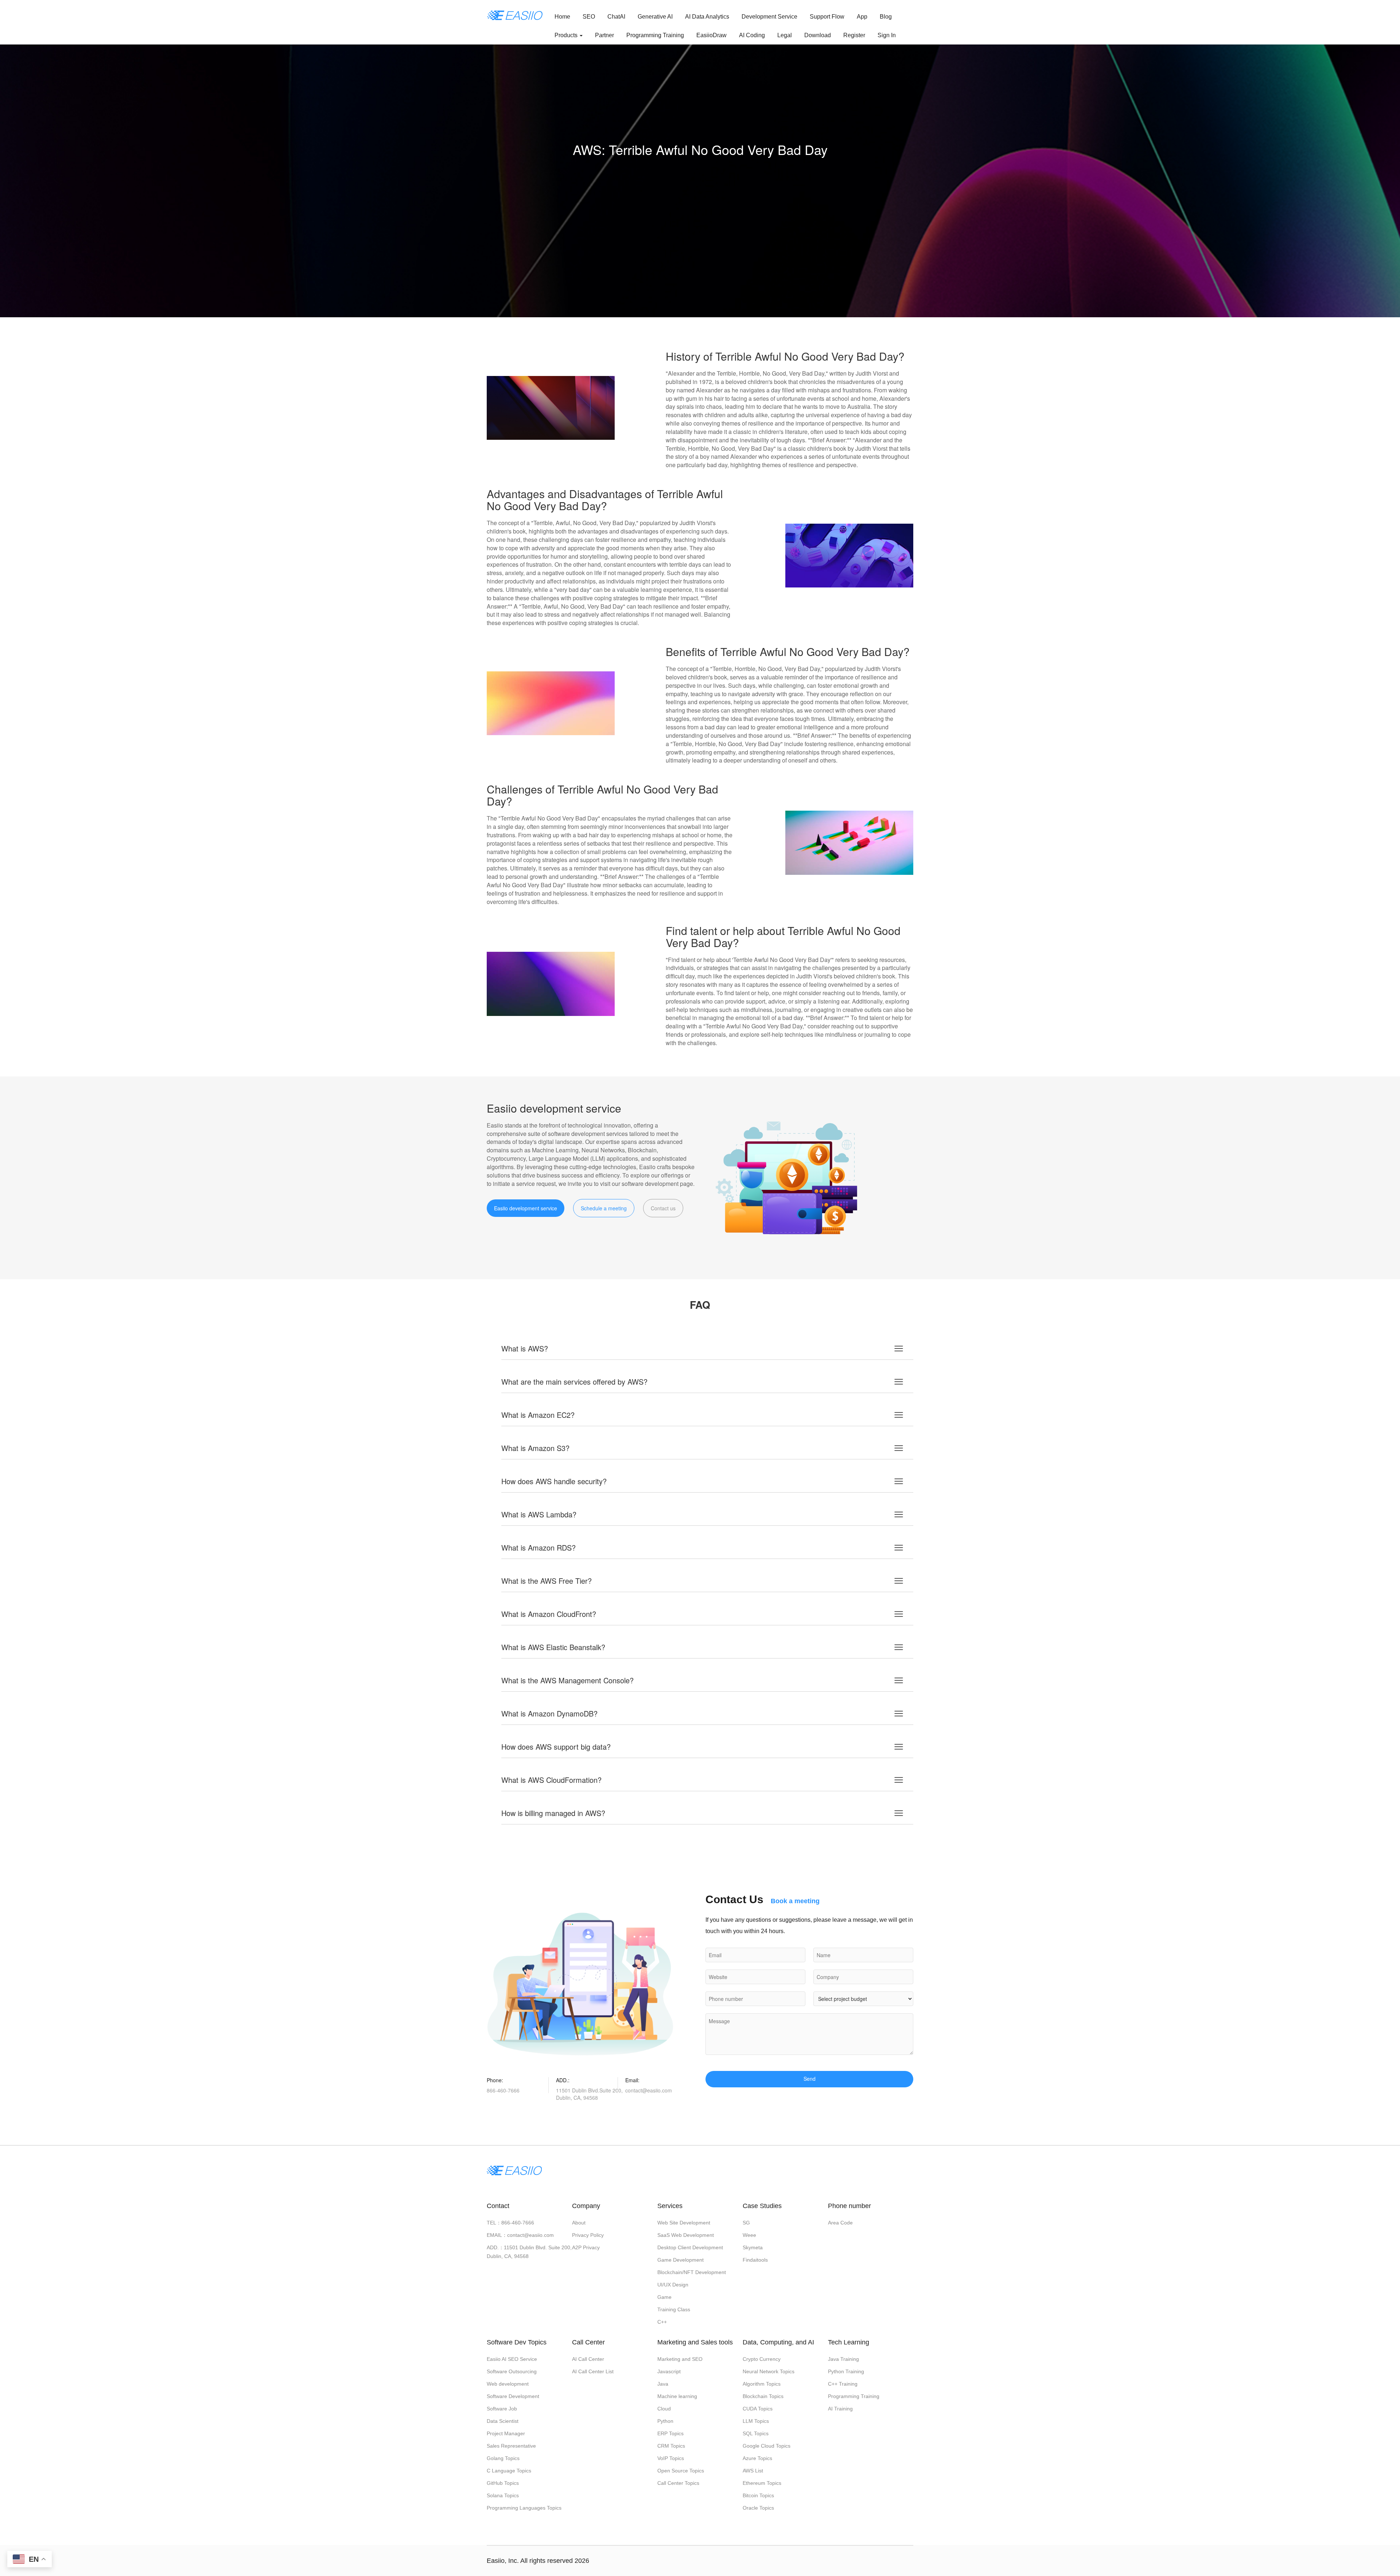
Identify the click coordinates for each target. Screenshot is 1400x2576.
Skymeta (753, 2247)
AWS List (753, 2471)
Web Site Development (684, 2223)
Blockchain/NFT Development (692, 2272)
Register (854, 35)
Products (567, 35)
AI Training (840, 2409)
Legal (785, 35)
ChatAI (616, 17)
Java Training (843, 2359)
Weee (749, 2235)
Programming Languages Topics (524, 2508)
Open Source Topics (681, 2471)
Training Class (674, 2309)
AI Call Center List (593, 2371)
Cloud (664, 2409)
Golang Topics (503, 2458)
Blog (886, 17)
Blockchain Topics (763, 2396)
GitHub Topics (503, 2483)
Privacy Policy (588, 2235)
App (862, 17)
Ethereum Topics (762, 2483)
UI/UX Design (673, 2285)
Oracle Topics (758, 2508)
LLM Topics (756, 2421)
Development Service (769, 17)
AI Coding (752, 35)
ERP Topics (670, 2433)
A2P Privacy (586, 2247)
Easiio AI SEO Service (512, 2359)
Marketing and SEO (680, 2359)
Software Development (513, 2396)
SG (746, 2223)
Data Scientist (503, 2421)
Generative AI (655, 17)
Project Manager (506, 2433)
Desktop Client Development (690, 2247)
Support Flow (827, 17)
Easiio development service (526, 1208)
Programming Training (655, 35)
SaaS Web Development (686, 2235)
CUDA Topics (758, 2409)
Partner (604, 35)
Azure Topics (757, 2458)
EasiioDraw (711, 35)
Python (665, 2421)
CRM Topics (671, 2446)
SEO (589, 17)
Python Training (846, 2371)
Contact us (663, 1208)
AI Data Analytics (707, 17)
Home (562, 17)
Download (818, 35)
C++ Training (843, 2384)
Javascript (669, 2371)
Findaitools (755, 2260)
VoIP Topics (671, 2458)
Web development (508, 2384)
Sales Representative (511, 2446)
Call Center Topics (678, 2483)
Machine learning (677, 2396)
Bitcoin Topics (758, 2495)
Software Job (502, 2409)
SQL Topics (756, 2433)
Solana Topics (503, 2495)
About (579, 2223)
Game (664, 2297)
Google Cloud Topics (767, 2446)
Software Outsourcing (512, 2371)
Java (663, 2384)
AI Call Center (588, 2359)
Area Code (840, 2223)
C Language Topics (509, 2471)
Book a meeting (795, 1901)
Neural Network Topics (769, 2371)
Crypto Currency (762, 2359)
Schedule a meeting (604, 1208)
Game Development (680, 2260)
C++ (662, 2322)
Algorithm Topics (762, 2384)
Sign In (887, 35)
